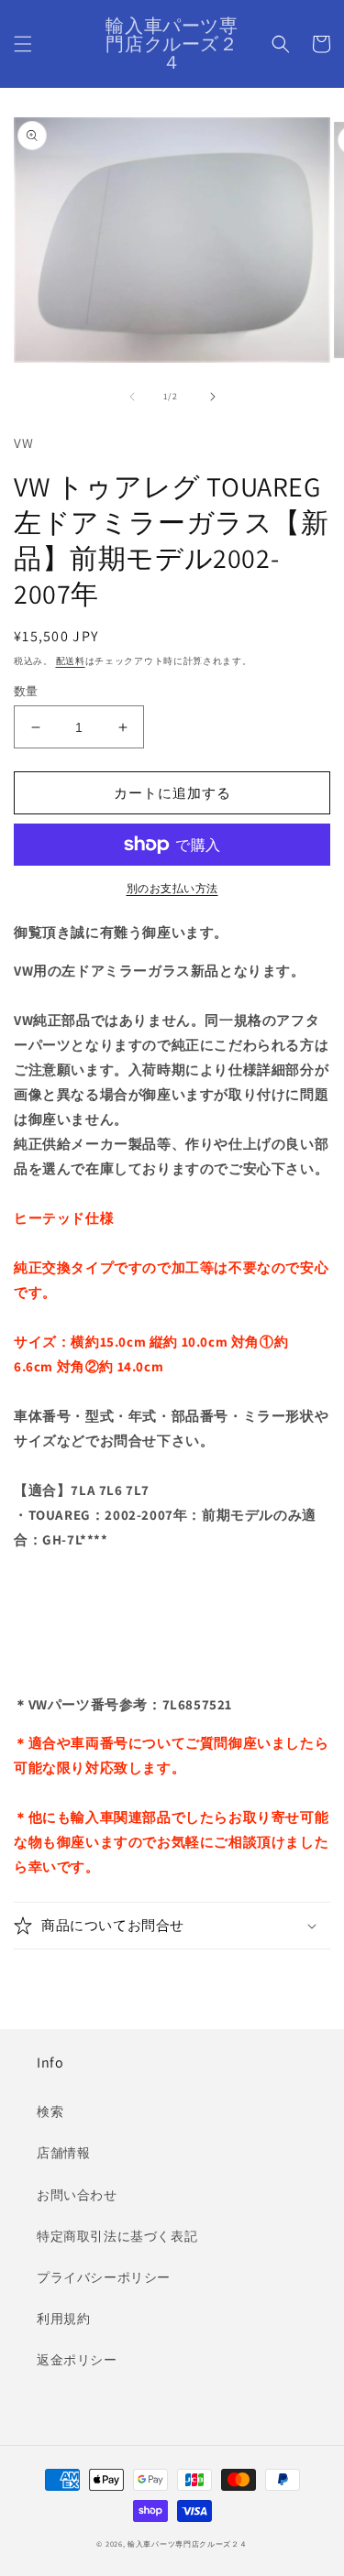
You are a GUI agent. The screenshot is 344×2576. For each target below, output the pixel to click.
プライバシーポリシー (104, 2277)
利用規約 (63, 2319)
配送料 (71, 661)
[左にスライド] (132, 397)
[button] (23, 44)
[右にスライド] (213, 397)
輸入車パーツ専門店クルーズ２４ (188, 2543)
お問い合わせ (77, 2195)
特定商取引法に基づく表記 (117, 2236)
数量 (26, 691)
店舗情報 (63, 2153)
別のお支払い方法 (172, 888)
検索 (50, 2112)
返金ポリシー (77, 2360)
